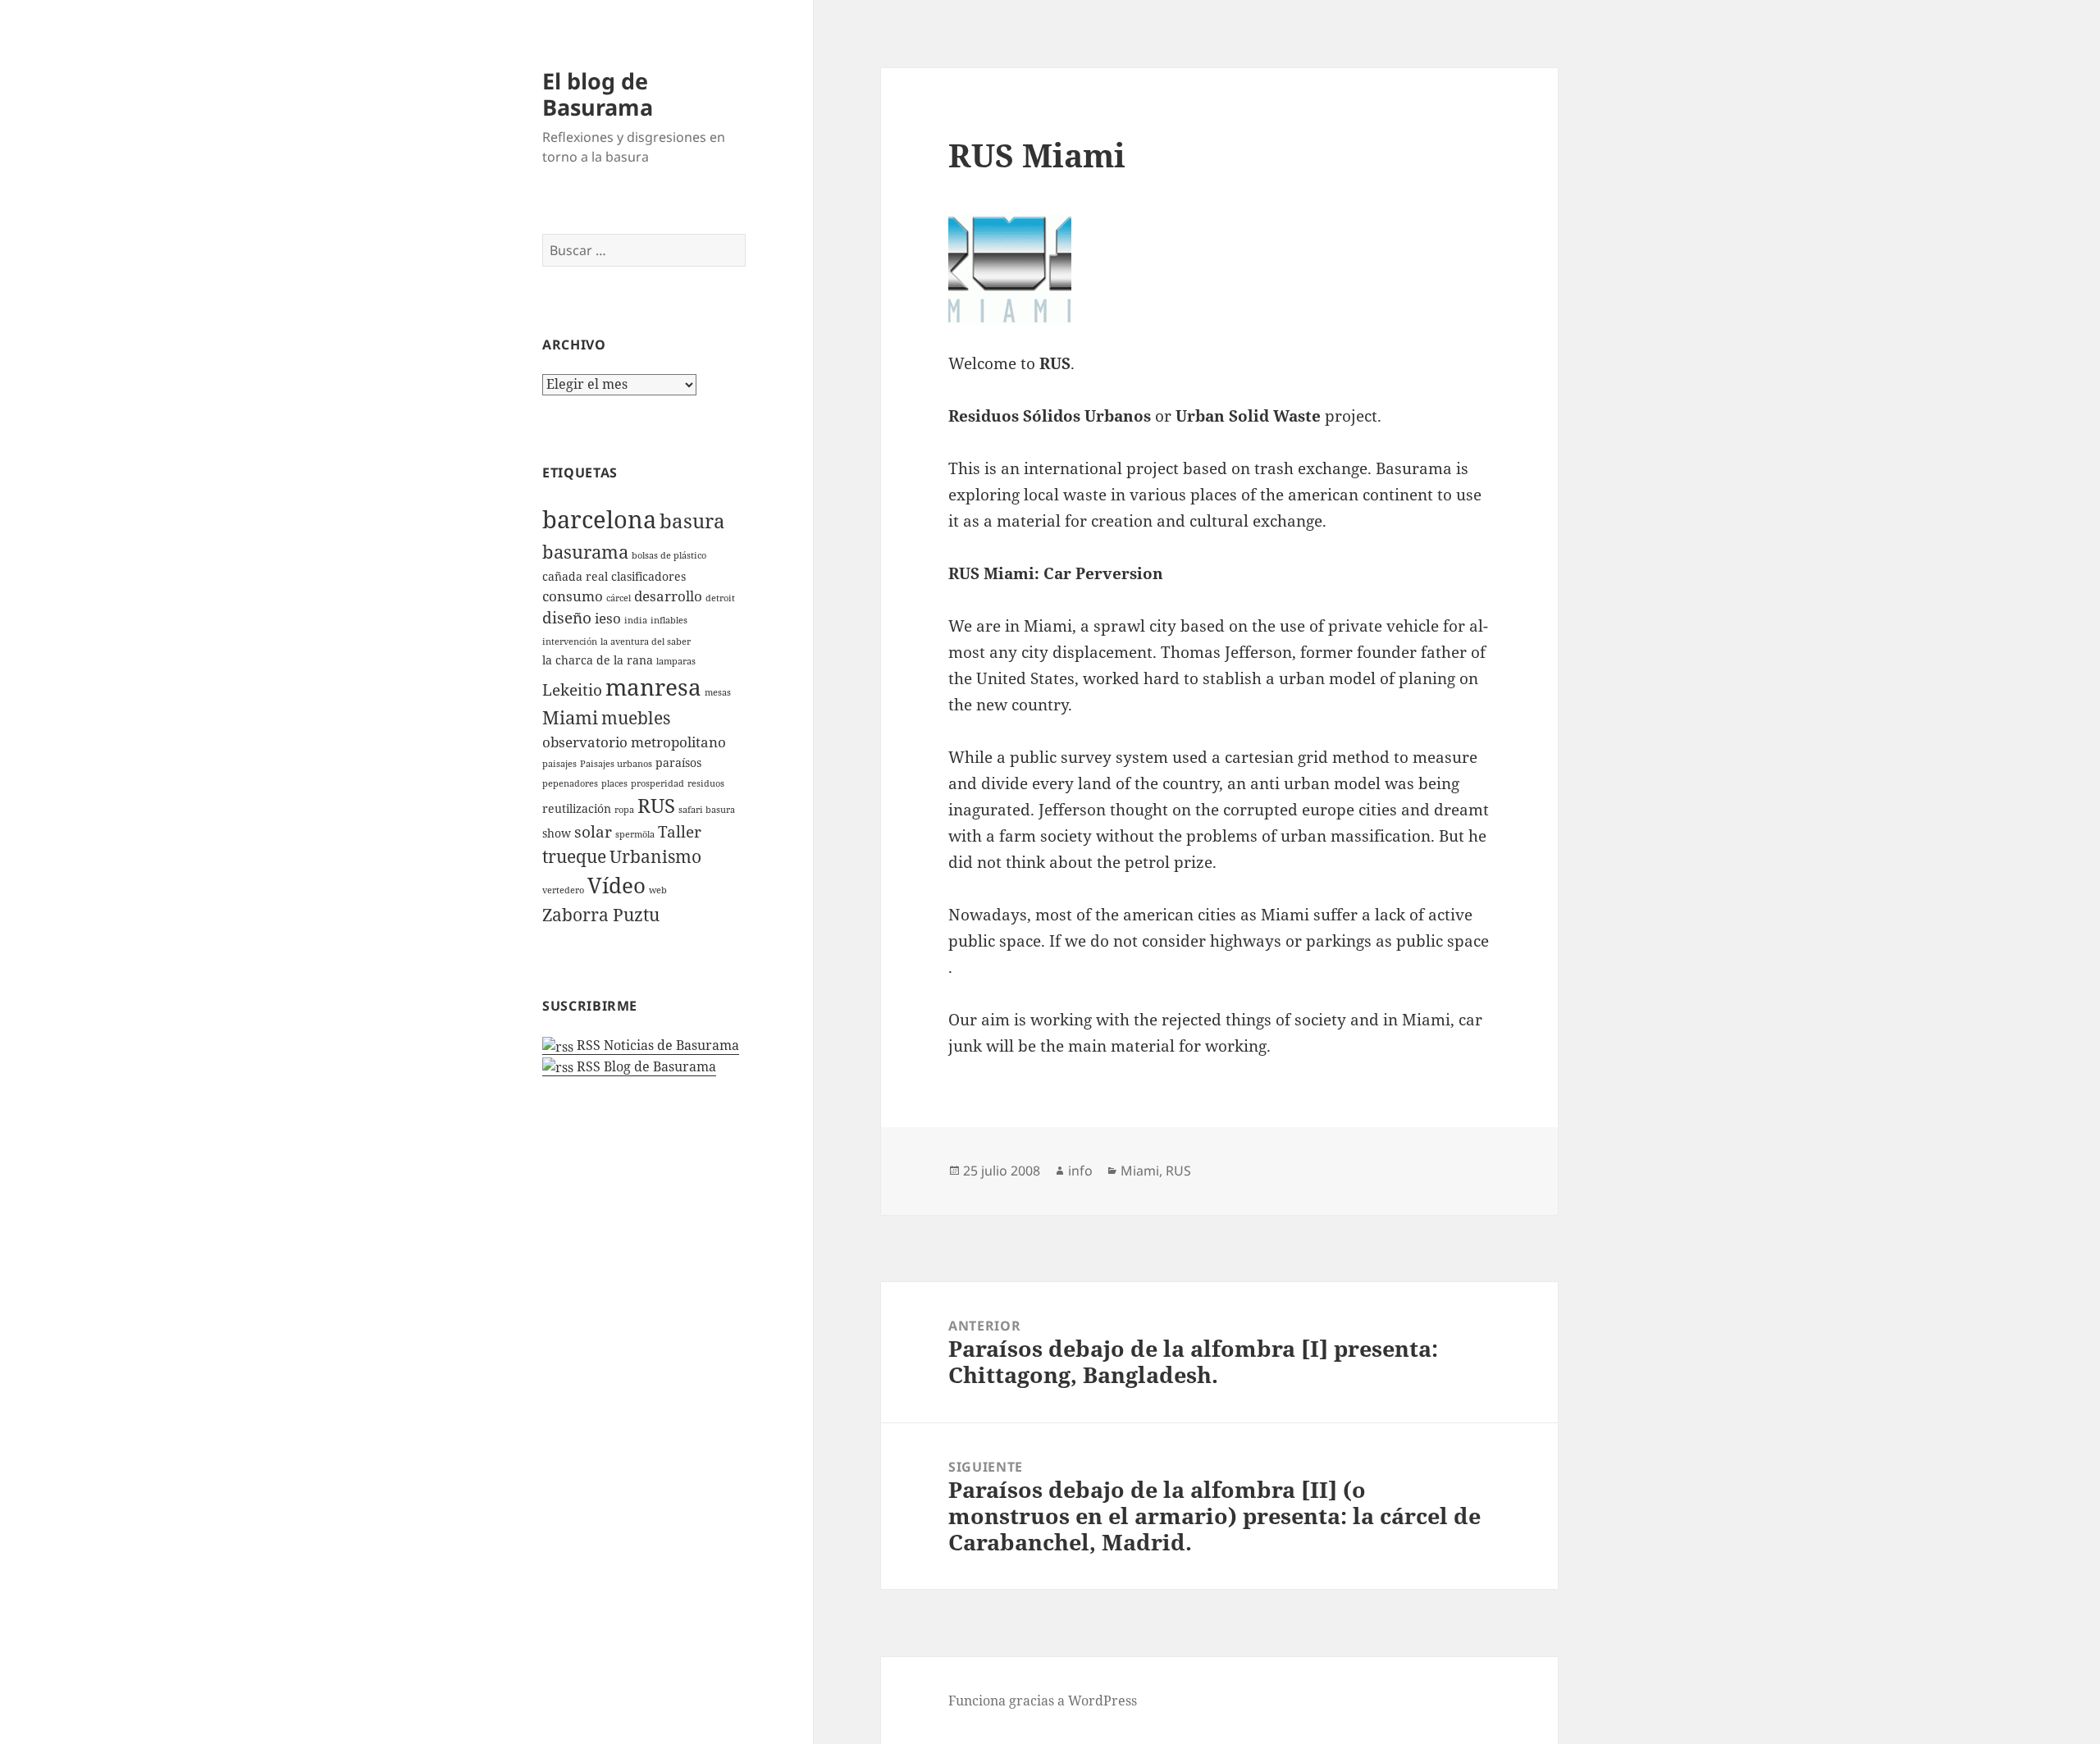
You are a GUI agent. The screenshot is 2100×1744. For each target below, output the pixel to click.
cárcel (619, 598)
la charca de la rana (598, 660)
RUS (656, 806)
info (1080, 1171)
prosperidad (657, 783)
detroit (720, 598)
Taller (680, 832)
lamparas (676, 661)
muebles (636, 718)
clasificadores (648, 576)
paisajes (559, 764)
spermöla (635, 834)
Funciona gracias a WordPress (1043, 1701)
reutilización (577, 808)
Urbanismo (655, 856)
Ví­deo (616, 885)
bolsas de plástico (669, 555)
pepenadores (570, 783)
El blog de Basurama (598, 94)
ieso (608, 618)
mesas (718, 692)
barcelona (599, 519)
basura (692, 521)
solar (593, 832)
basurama (585, 552)
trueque (574, 856)
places (614, 783)
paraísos (678, 762)
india (636, 620)
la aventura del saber (646, 641)
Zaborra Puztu (601, 915)
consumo (573, 596)
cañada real (575, 576)
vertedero (563, 890)
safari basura (707, 810)
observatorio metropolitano (634, 742)
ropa (624, 810)
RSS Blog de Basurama (645, 1066)
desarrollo (668, 596)
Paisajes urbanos (616, 764)
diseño (567, 618)
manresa (653, 687)
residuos (706, 783)
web (658, 890)
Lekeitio (572, 690)
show (557, 833)
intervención (570, 641)
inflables (669, 620)
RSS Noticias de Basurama (656, 1045)
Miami (570, 717)
